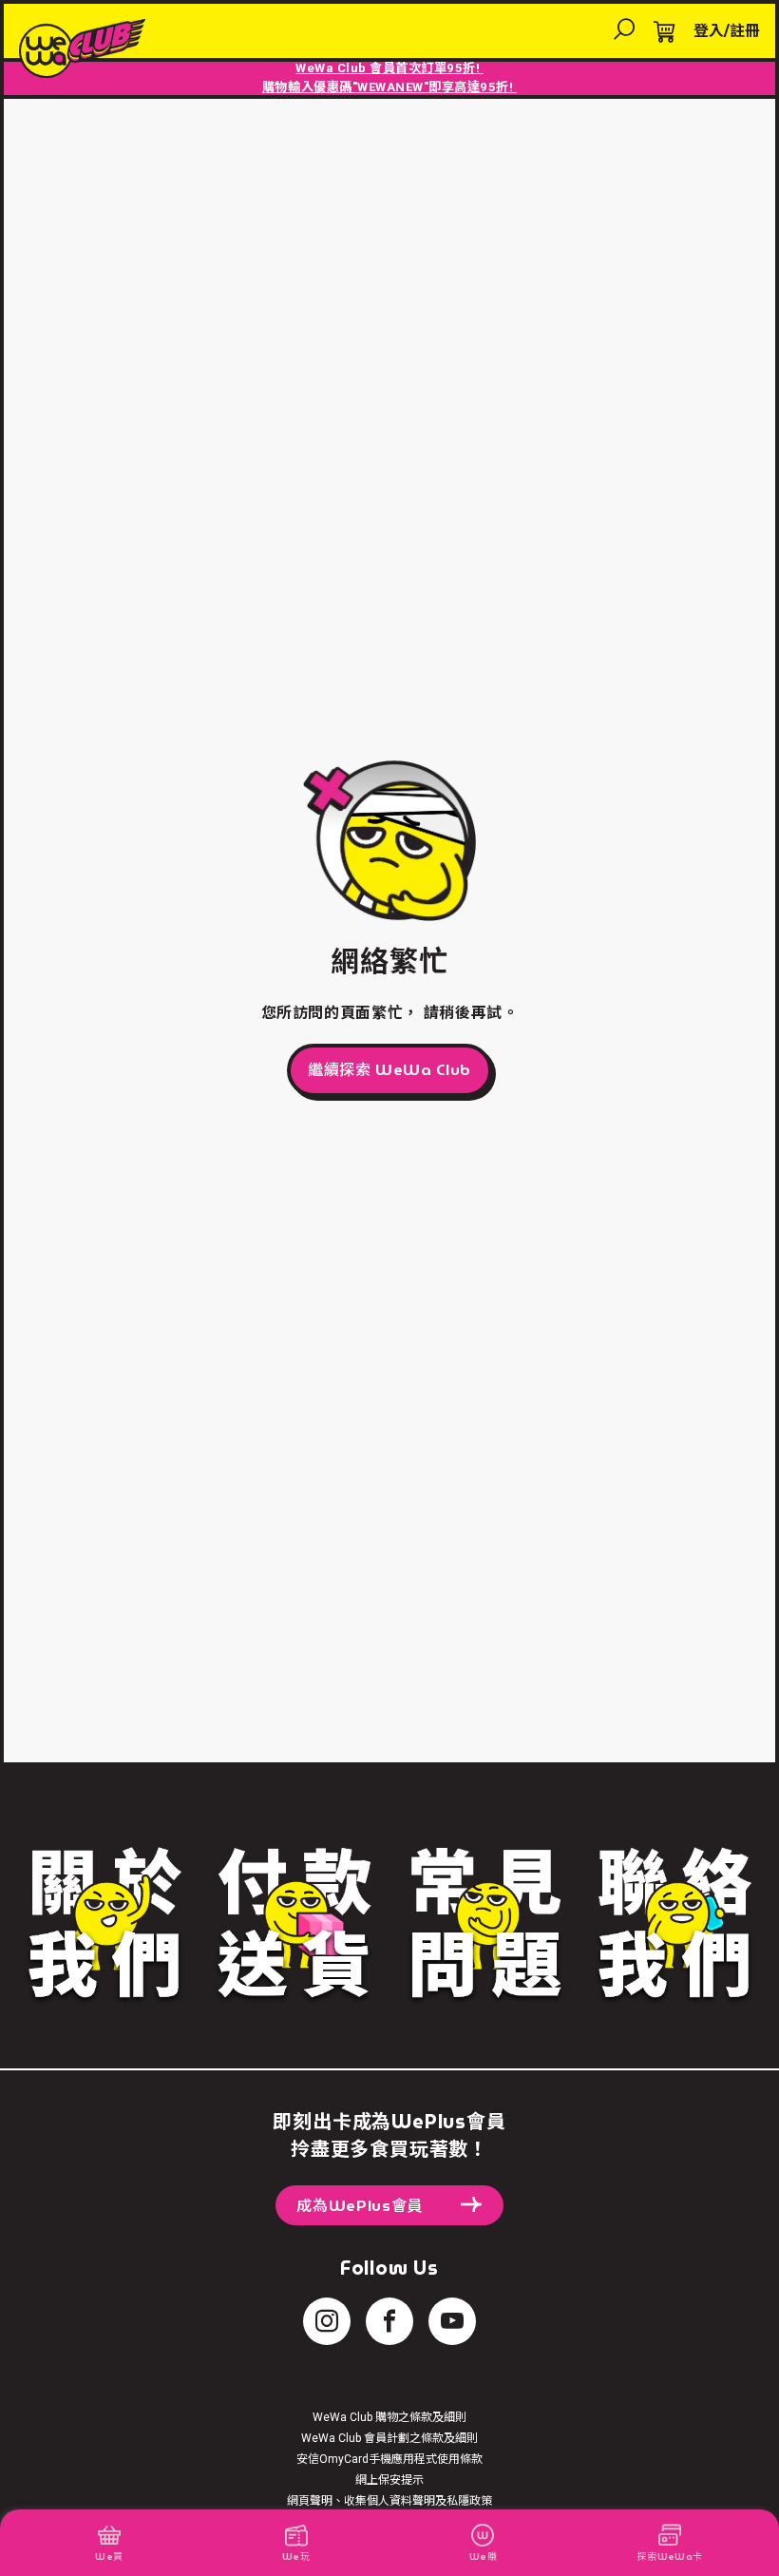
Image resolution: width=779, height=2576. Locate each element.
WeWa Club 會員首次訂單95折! (389, 68)
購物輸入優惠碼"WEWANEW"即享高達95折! (389, 87)
